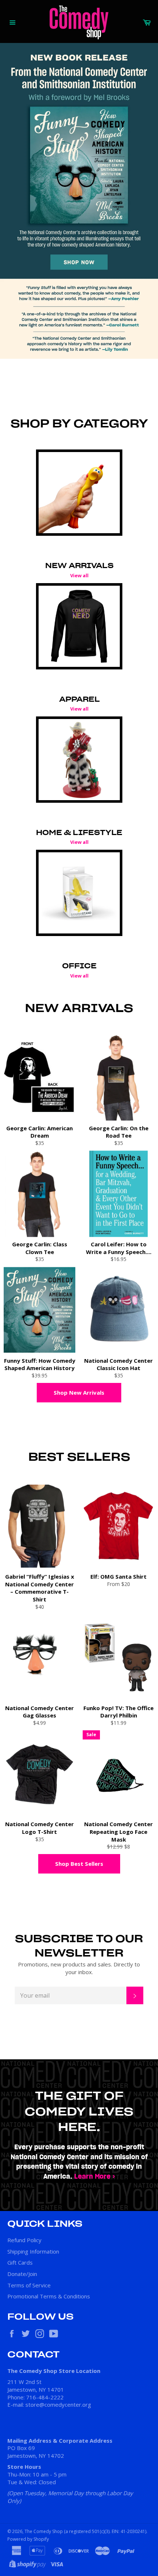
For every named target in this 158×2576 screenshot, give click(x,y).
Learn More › (95, 2177)
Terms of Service (29, 2285)
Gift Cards (20, 2262)
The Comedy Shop (44, 2531)
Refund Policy (24, 2240)
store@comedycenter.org (58, 2405)
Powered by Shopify (28, 2539)
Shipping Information (33, 2251)
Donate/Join (22, 2274)
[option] (79, 201)
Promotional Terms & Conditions (49, 2296)
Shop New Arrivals (79, 1392)
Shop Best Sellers (79, 1864)
